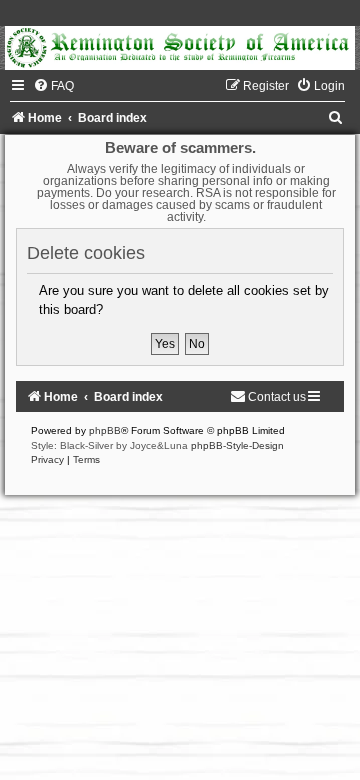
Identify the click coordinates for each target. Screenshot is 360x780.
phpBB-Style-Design (237, 445)
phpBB (105, 430)
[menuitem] (53, 86)
